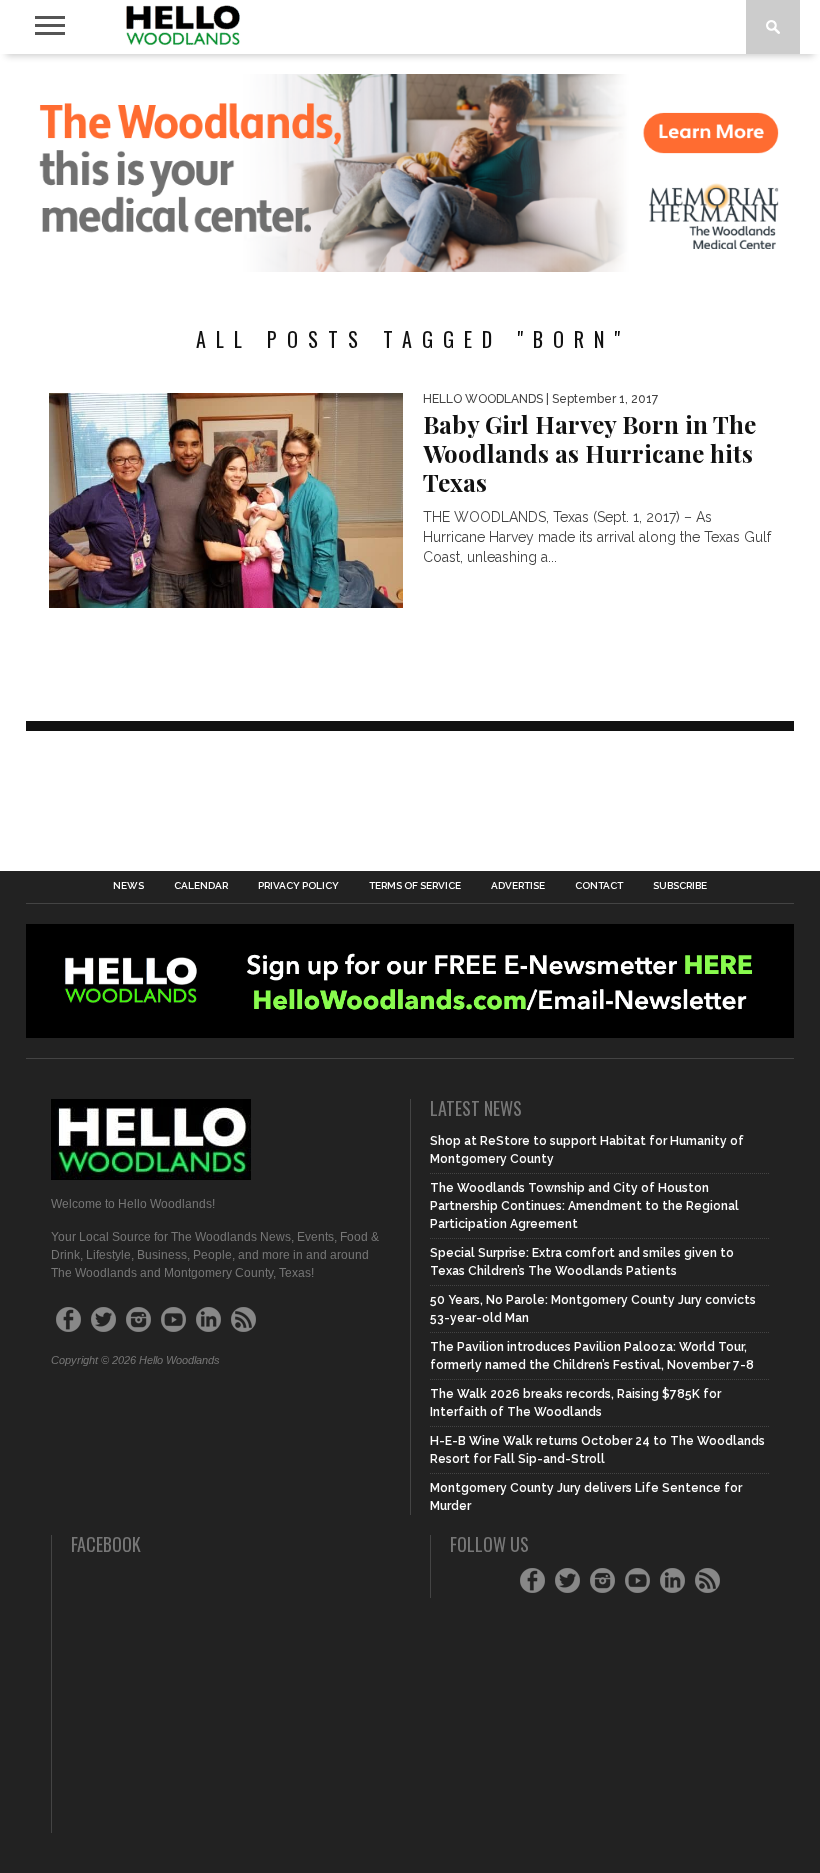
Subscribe (680, 886)
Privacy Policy (298, 886)
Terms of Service (415, 886)
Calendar (201, 886)
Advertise (518, 886)
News (128, 886)
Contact (599, 886)
